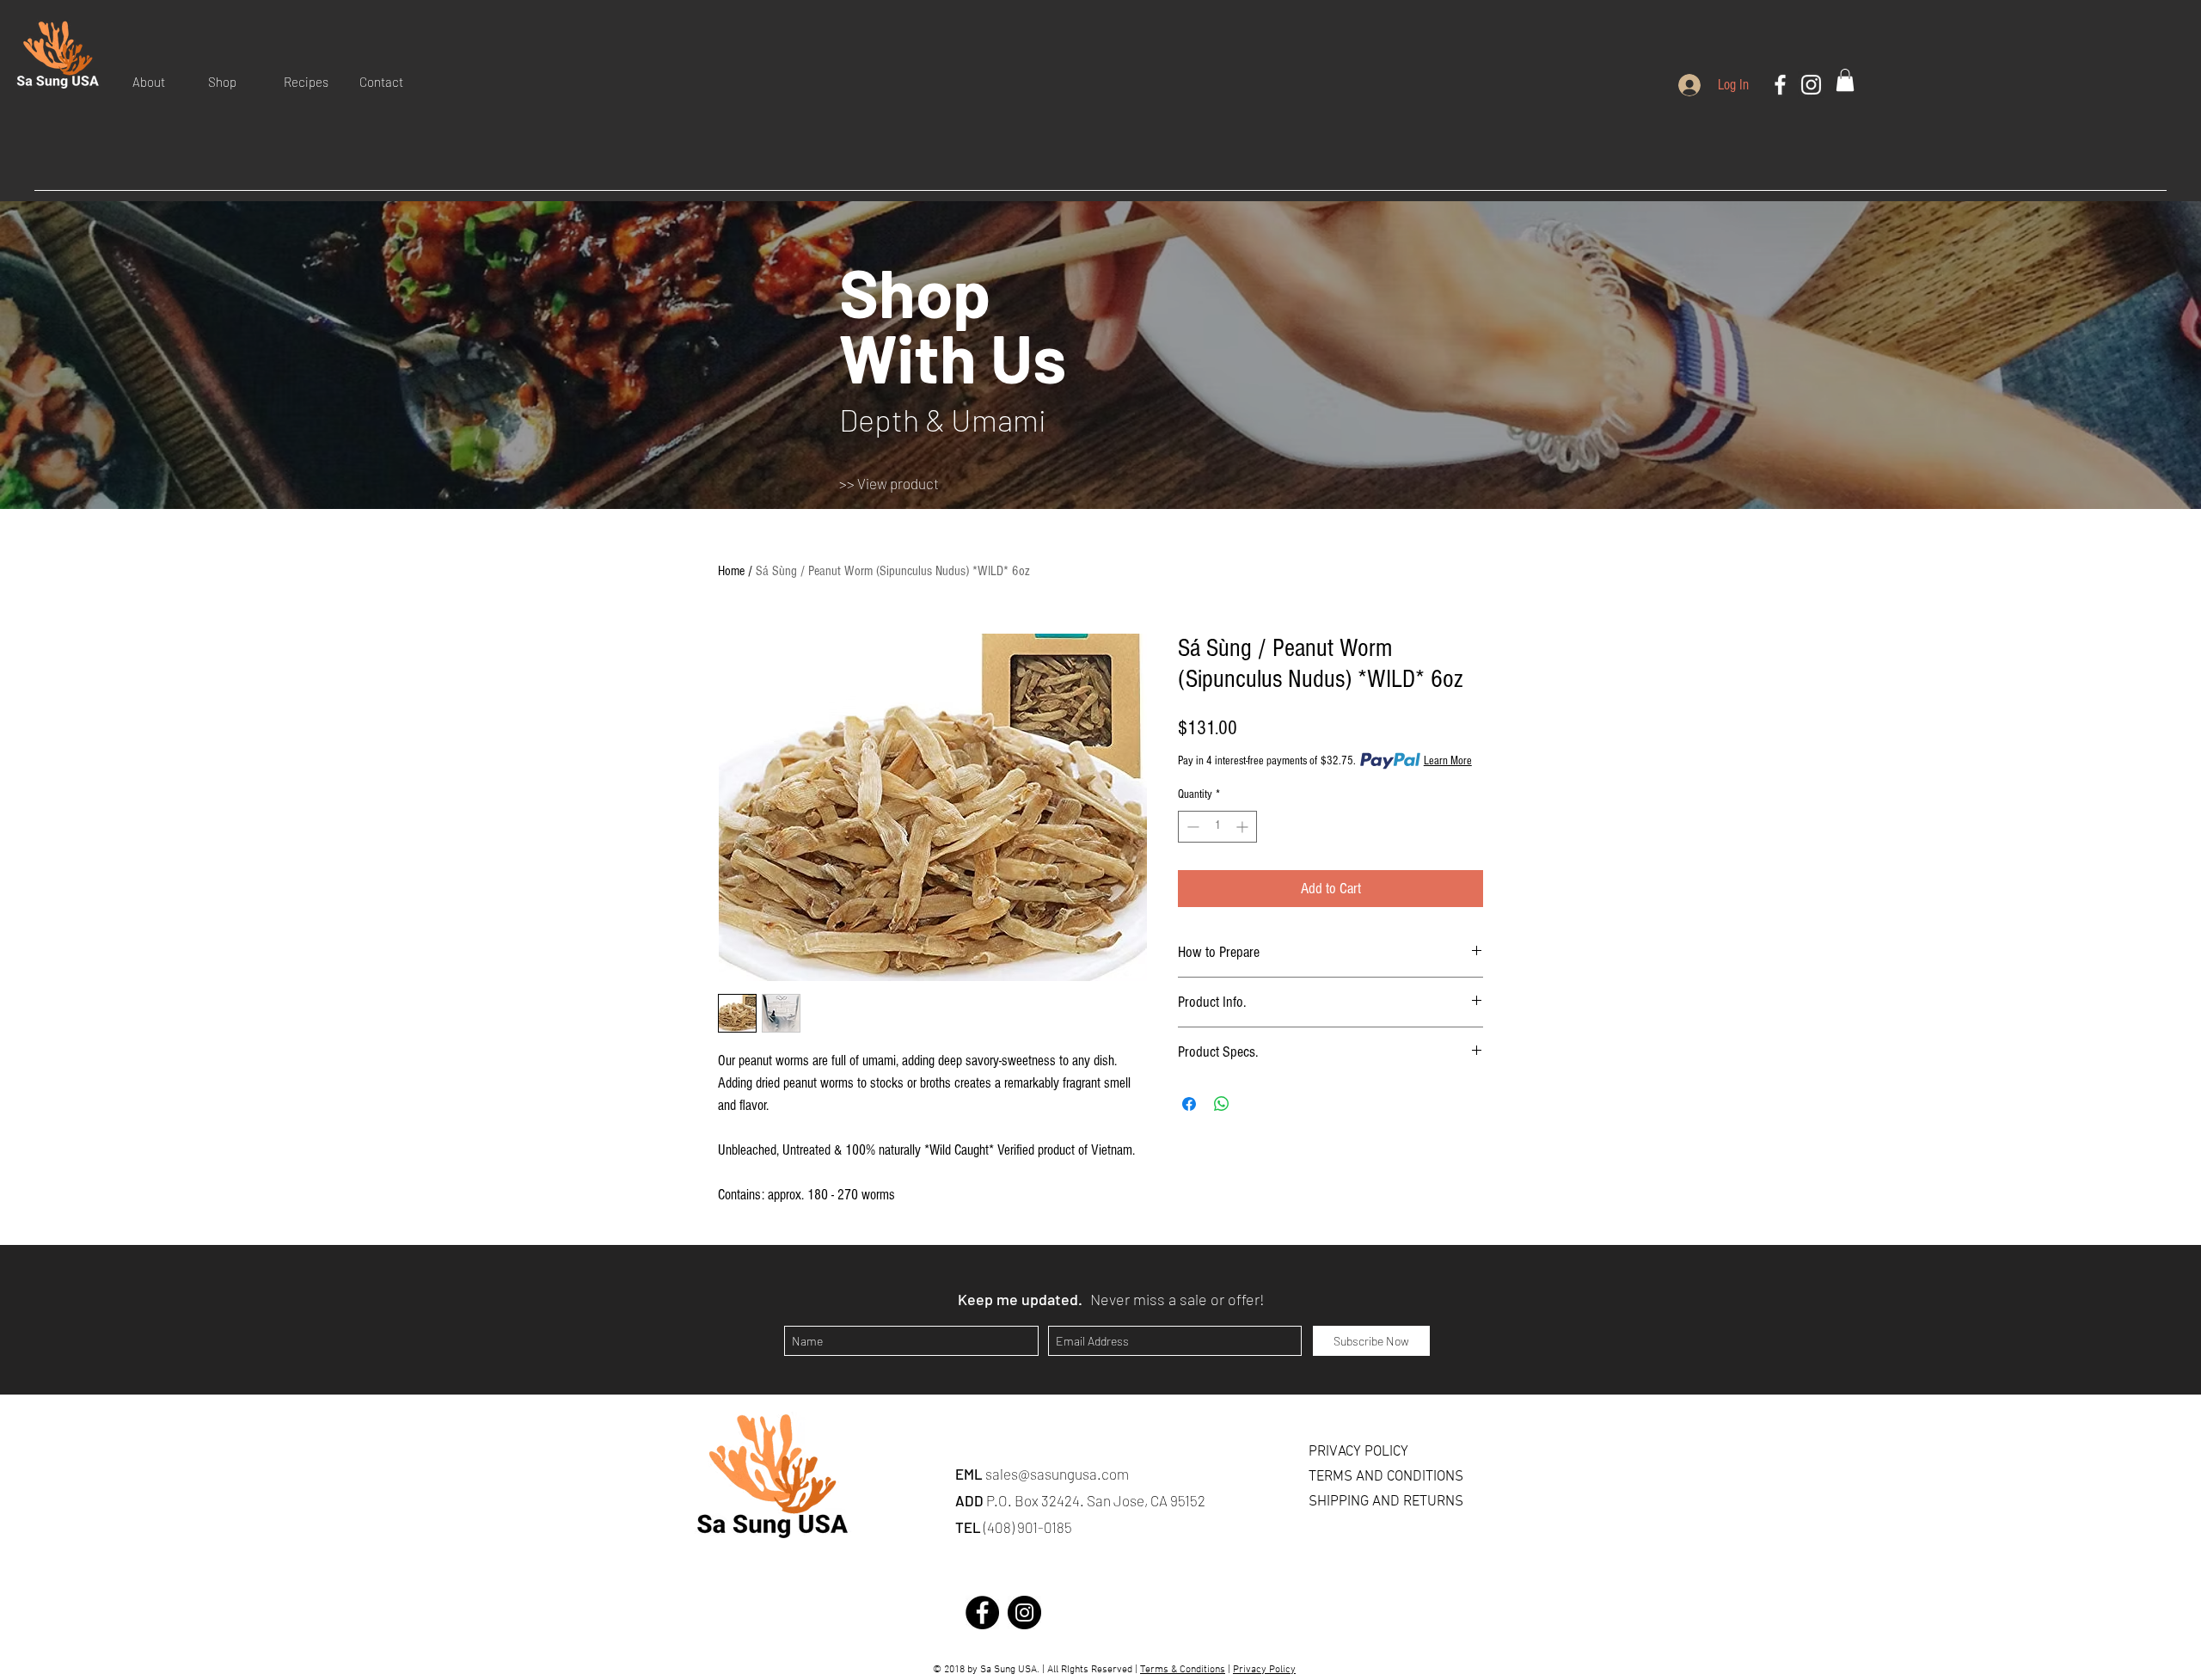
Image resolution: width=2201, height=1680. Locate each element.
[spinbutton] (1217, 827)
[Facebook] (1780, 85)
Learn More (1448, 761)
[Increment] (1244, 827)
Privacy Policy (1264, 1670)
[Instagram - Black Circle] (1024, 1613)
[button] (157, 82)
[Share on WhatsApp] (1222, 1104)
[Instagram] (1811, 85)
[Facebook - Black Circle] (982, 1613)
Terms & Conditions (1183, 1670)
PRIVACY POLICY (1358, 1452)
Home (731, 571)
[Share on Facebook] (1189, 1104)
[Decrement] (1191, 827)
